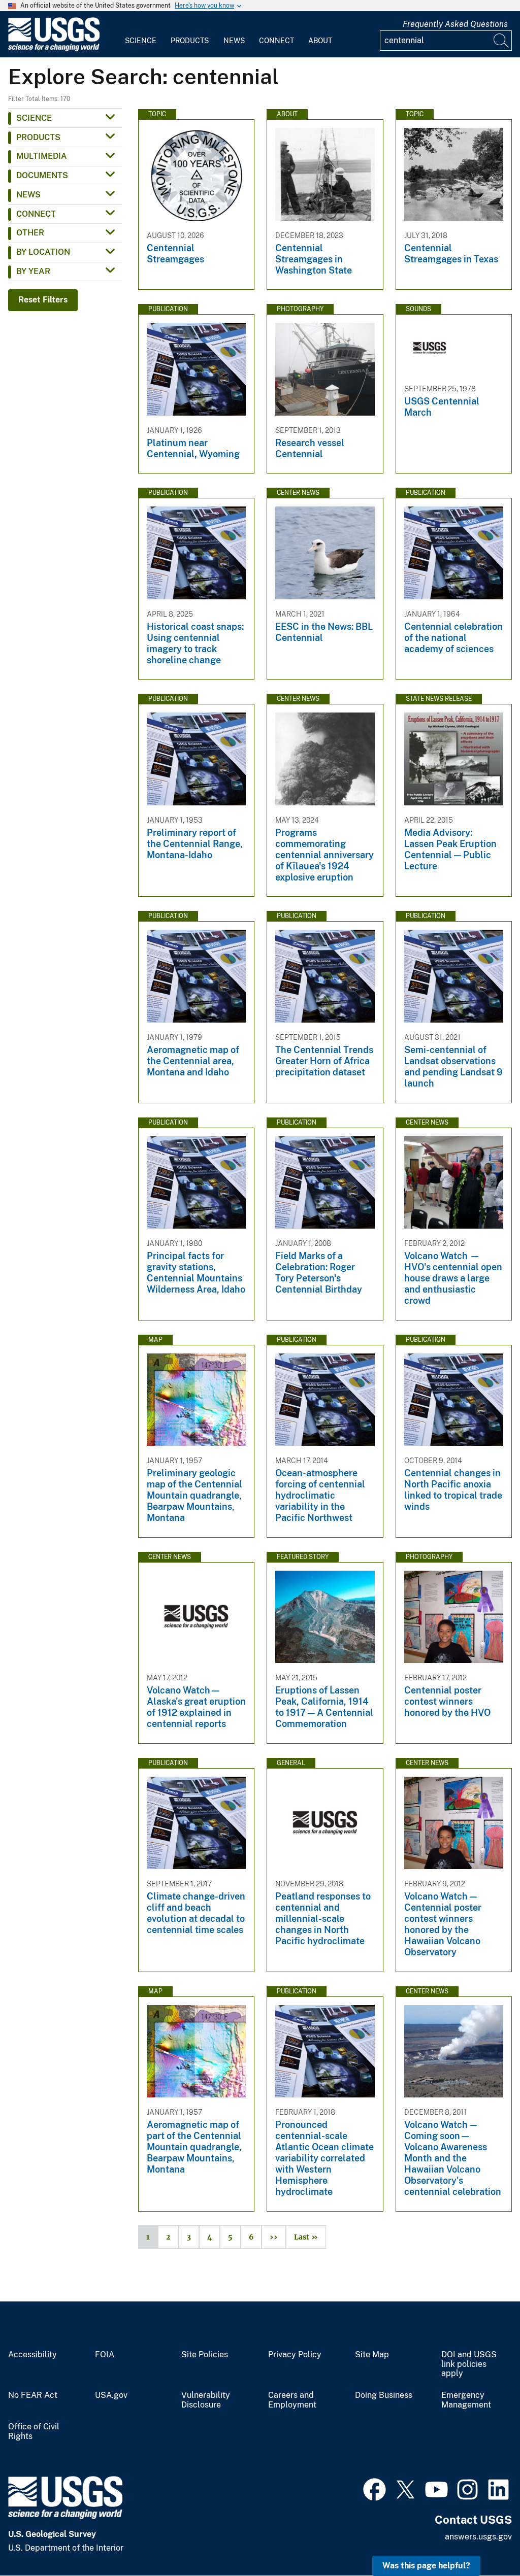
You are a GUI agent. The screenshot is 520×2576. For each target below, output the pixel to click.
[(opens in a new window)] (375, 2488)
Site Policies (205, 2355)
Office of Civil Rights (34, 2432)
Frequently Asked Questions (455, 24)
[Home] (54, 49)
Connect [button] (36, 214)
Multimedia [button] (42, 156)
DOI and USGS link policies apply (469, 2364)
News (234, 41)
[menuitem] (141, 35)
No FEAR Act (33, 2395)
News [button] (28, 195)
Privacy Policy (295, 2355)
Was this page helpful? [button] (426, 2566)
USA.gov (111, 2395)
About (320, 41)
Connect (277, 41)
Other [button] (30, 233)
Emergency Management (466, 2400)
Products (190, 41)
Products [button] (38, 137)
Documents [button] (42, 175)
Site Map (372, 2355)
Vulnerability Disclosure (206, 2400)
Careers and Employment (292, 2400)
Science (141, 41)
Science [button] (34, 118)
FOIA (105, 2355)
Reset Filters (43, 300)
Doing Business (384, 2395)
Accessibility (32, 2355)
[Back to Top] (483, 2539)
